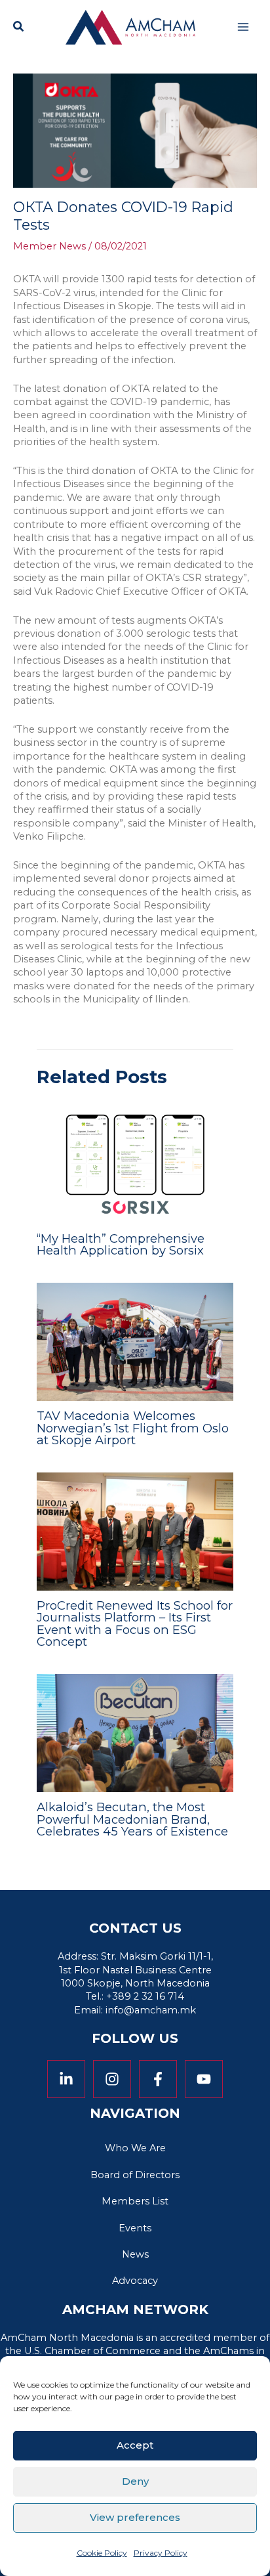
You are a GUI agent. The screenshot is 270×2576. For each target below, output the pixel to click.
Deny (135, 2481)
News (135, 2254)
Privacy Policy (161, 2553)
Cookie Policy (102, 2553)
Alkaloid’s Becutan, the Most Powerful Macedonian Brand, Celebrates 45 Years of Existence (134, 1819)
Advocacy (135, 2281)
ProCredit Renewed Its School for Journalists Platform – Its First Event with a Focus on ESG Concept (135, 1623)
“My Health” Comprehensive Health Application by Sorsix (121, 1244)
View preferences (135, 2517)
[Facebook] (158, 2079)
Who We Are (135, 2148)
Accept (135, 2445)
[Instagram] (112, 2079)
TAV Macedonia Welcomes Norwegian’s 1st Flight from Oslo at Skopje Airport (133, 1428)
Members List (135, 2201)
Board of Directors (135, 2175)
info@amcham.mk (151, 2010)
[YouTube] (204, 2079)
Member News (49, 246)
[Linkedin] (66, 2079)
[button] (19, 28)
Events (135, 2228)
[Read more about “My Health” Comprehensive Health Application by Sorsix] (135, 1163)
